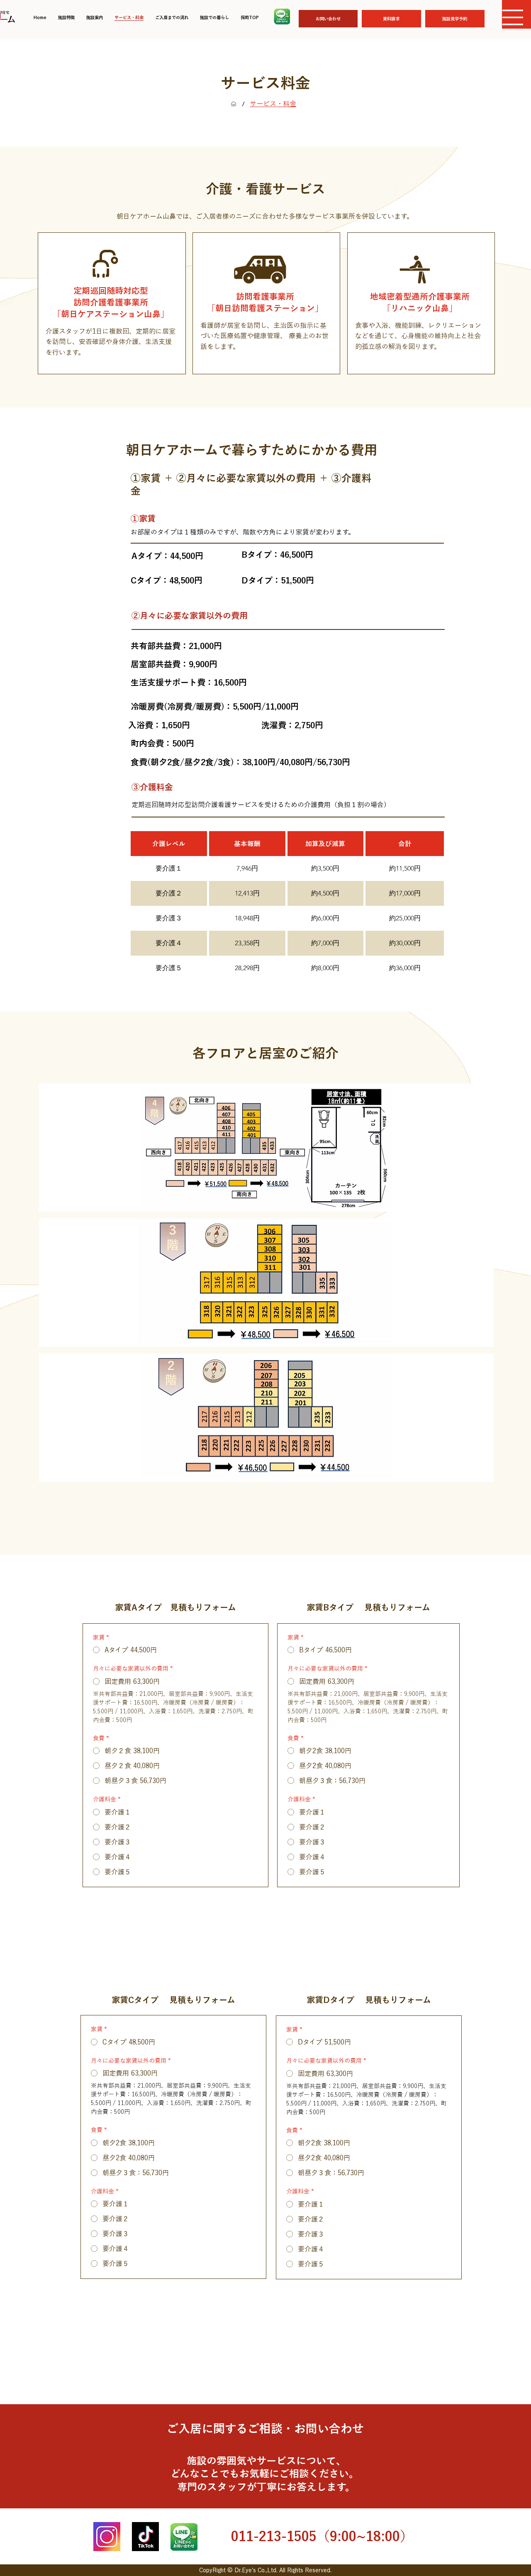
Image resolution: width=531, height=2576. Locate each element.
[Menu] (513, 17)
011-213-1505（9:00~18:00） (322, 2536)
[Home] (234, 104)
